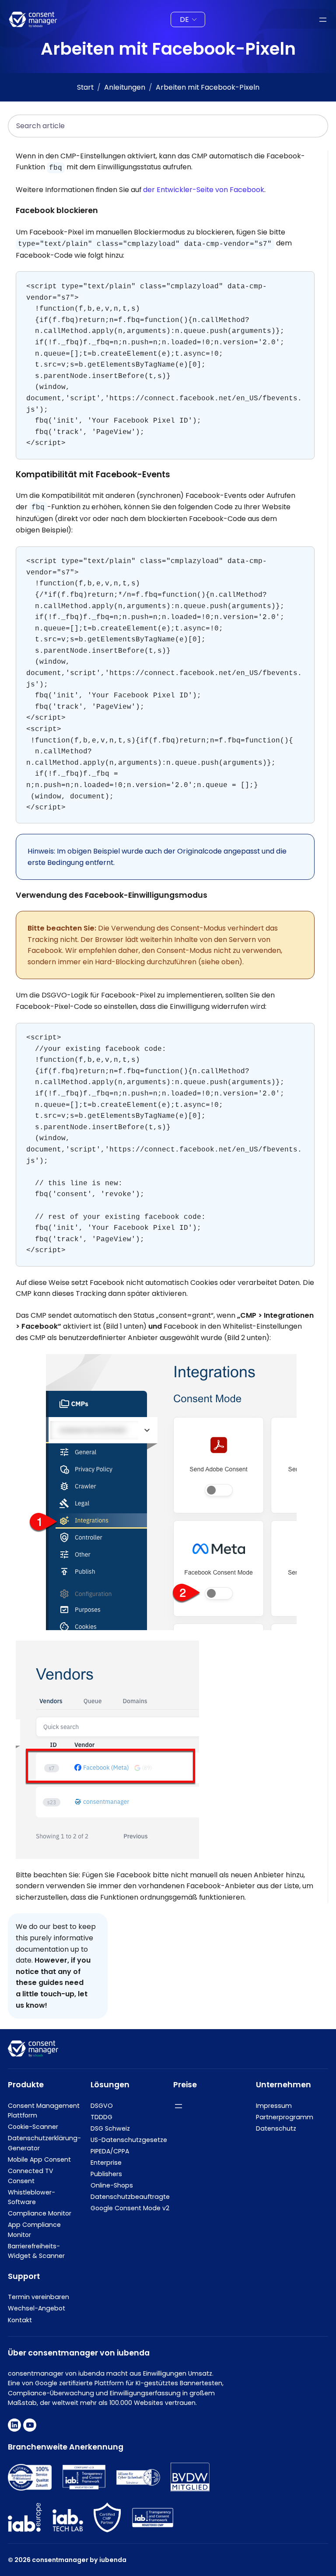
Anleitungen (125, 87)
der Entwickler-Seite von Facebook (204, 190)
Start (85, 87)
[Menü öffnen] (323, 20)
